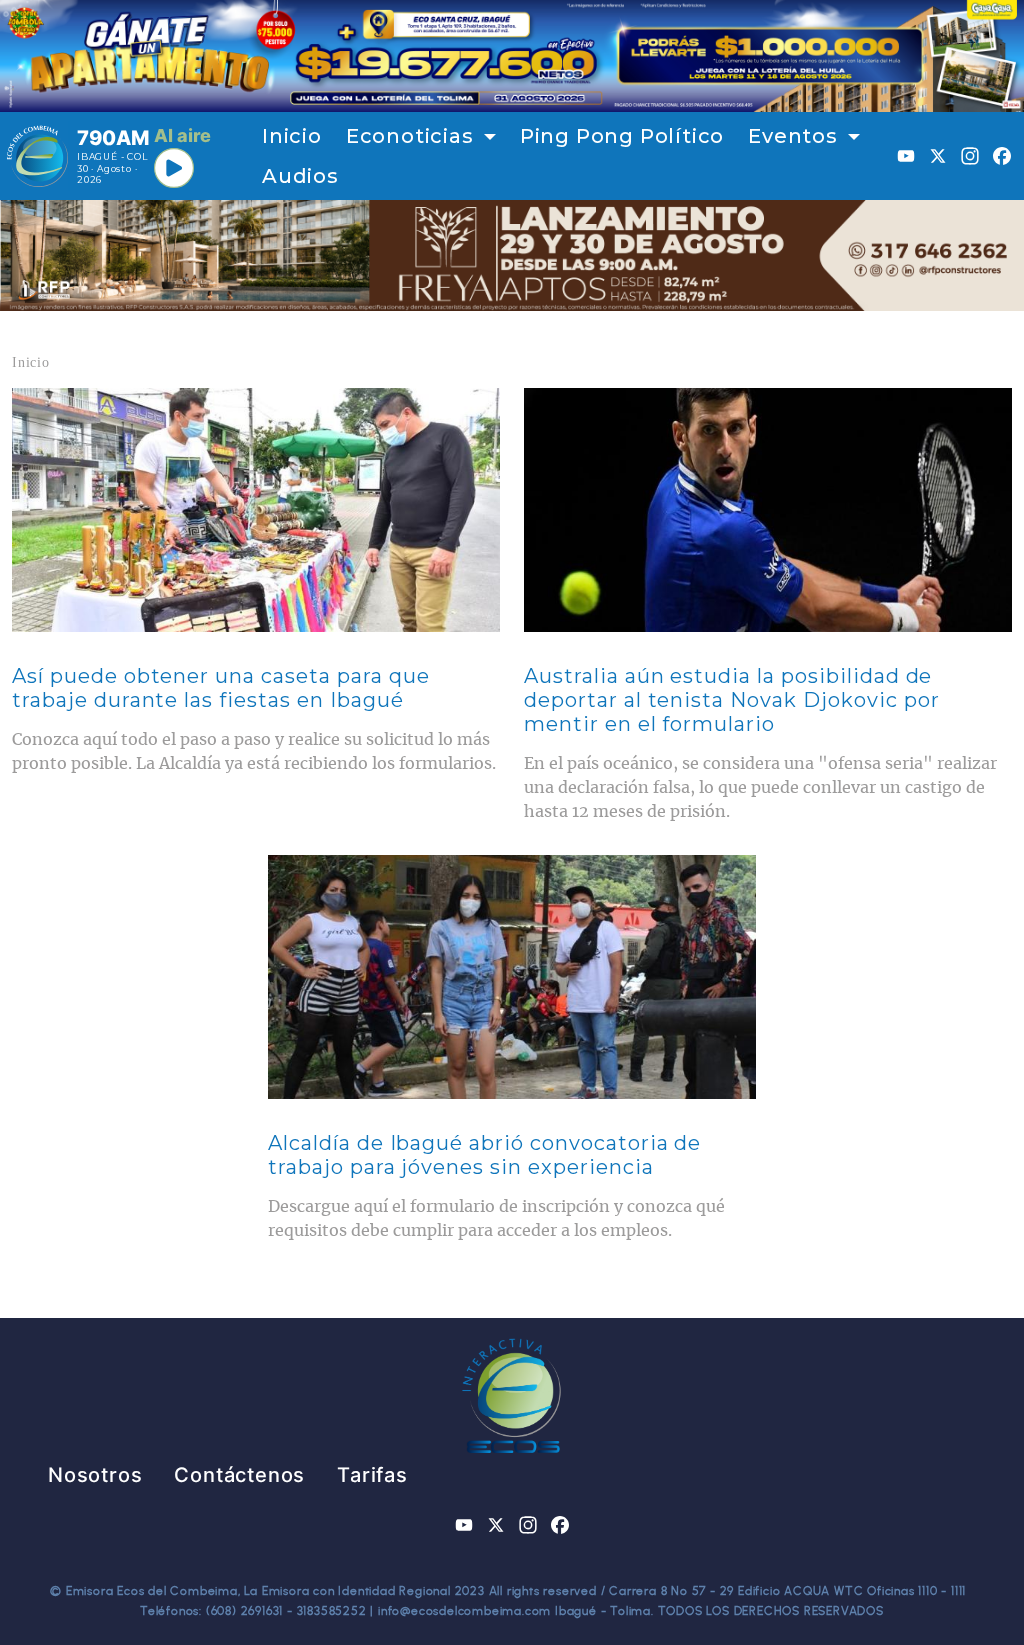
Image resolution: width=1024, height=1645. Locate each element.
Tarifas (372, 1475)
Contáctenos (239, 1475)
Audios (300, 176)
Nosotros (95, 1475)
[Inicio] (37, 156)
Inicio (292, 136)
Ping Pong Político (622, 136)
